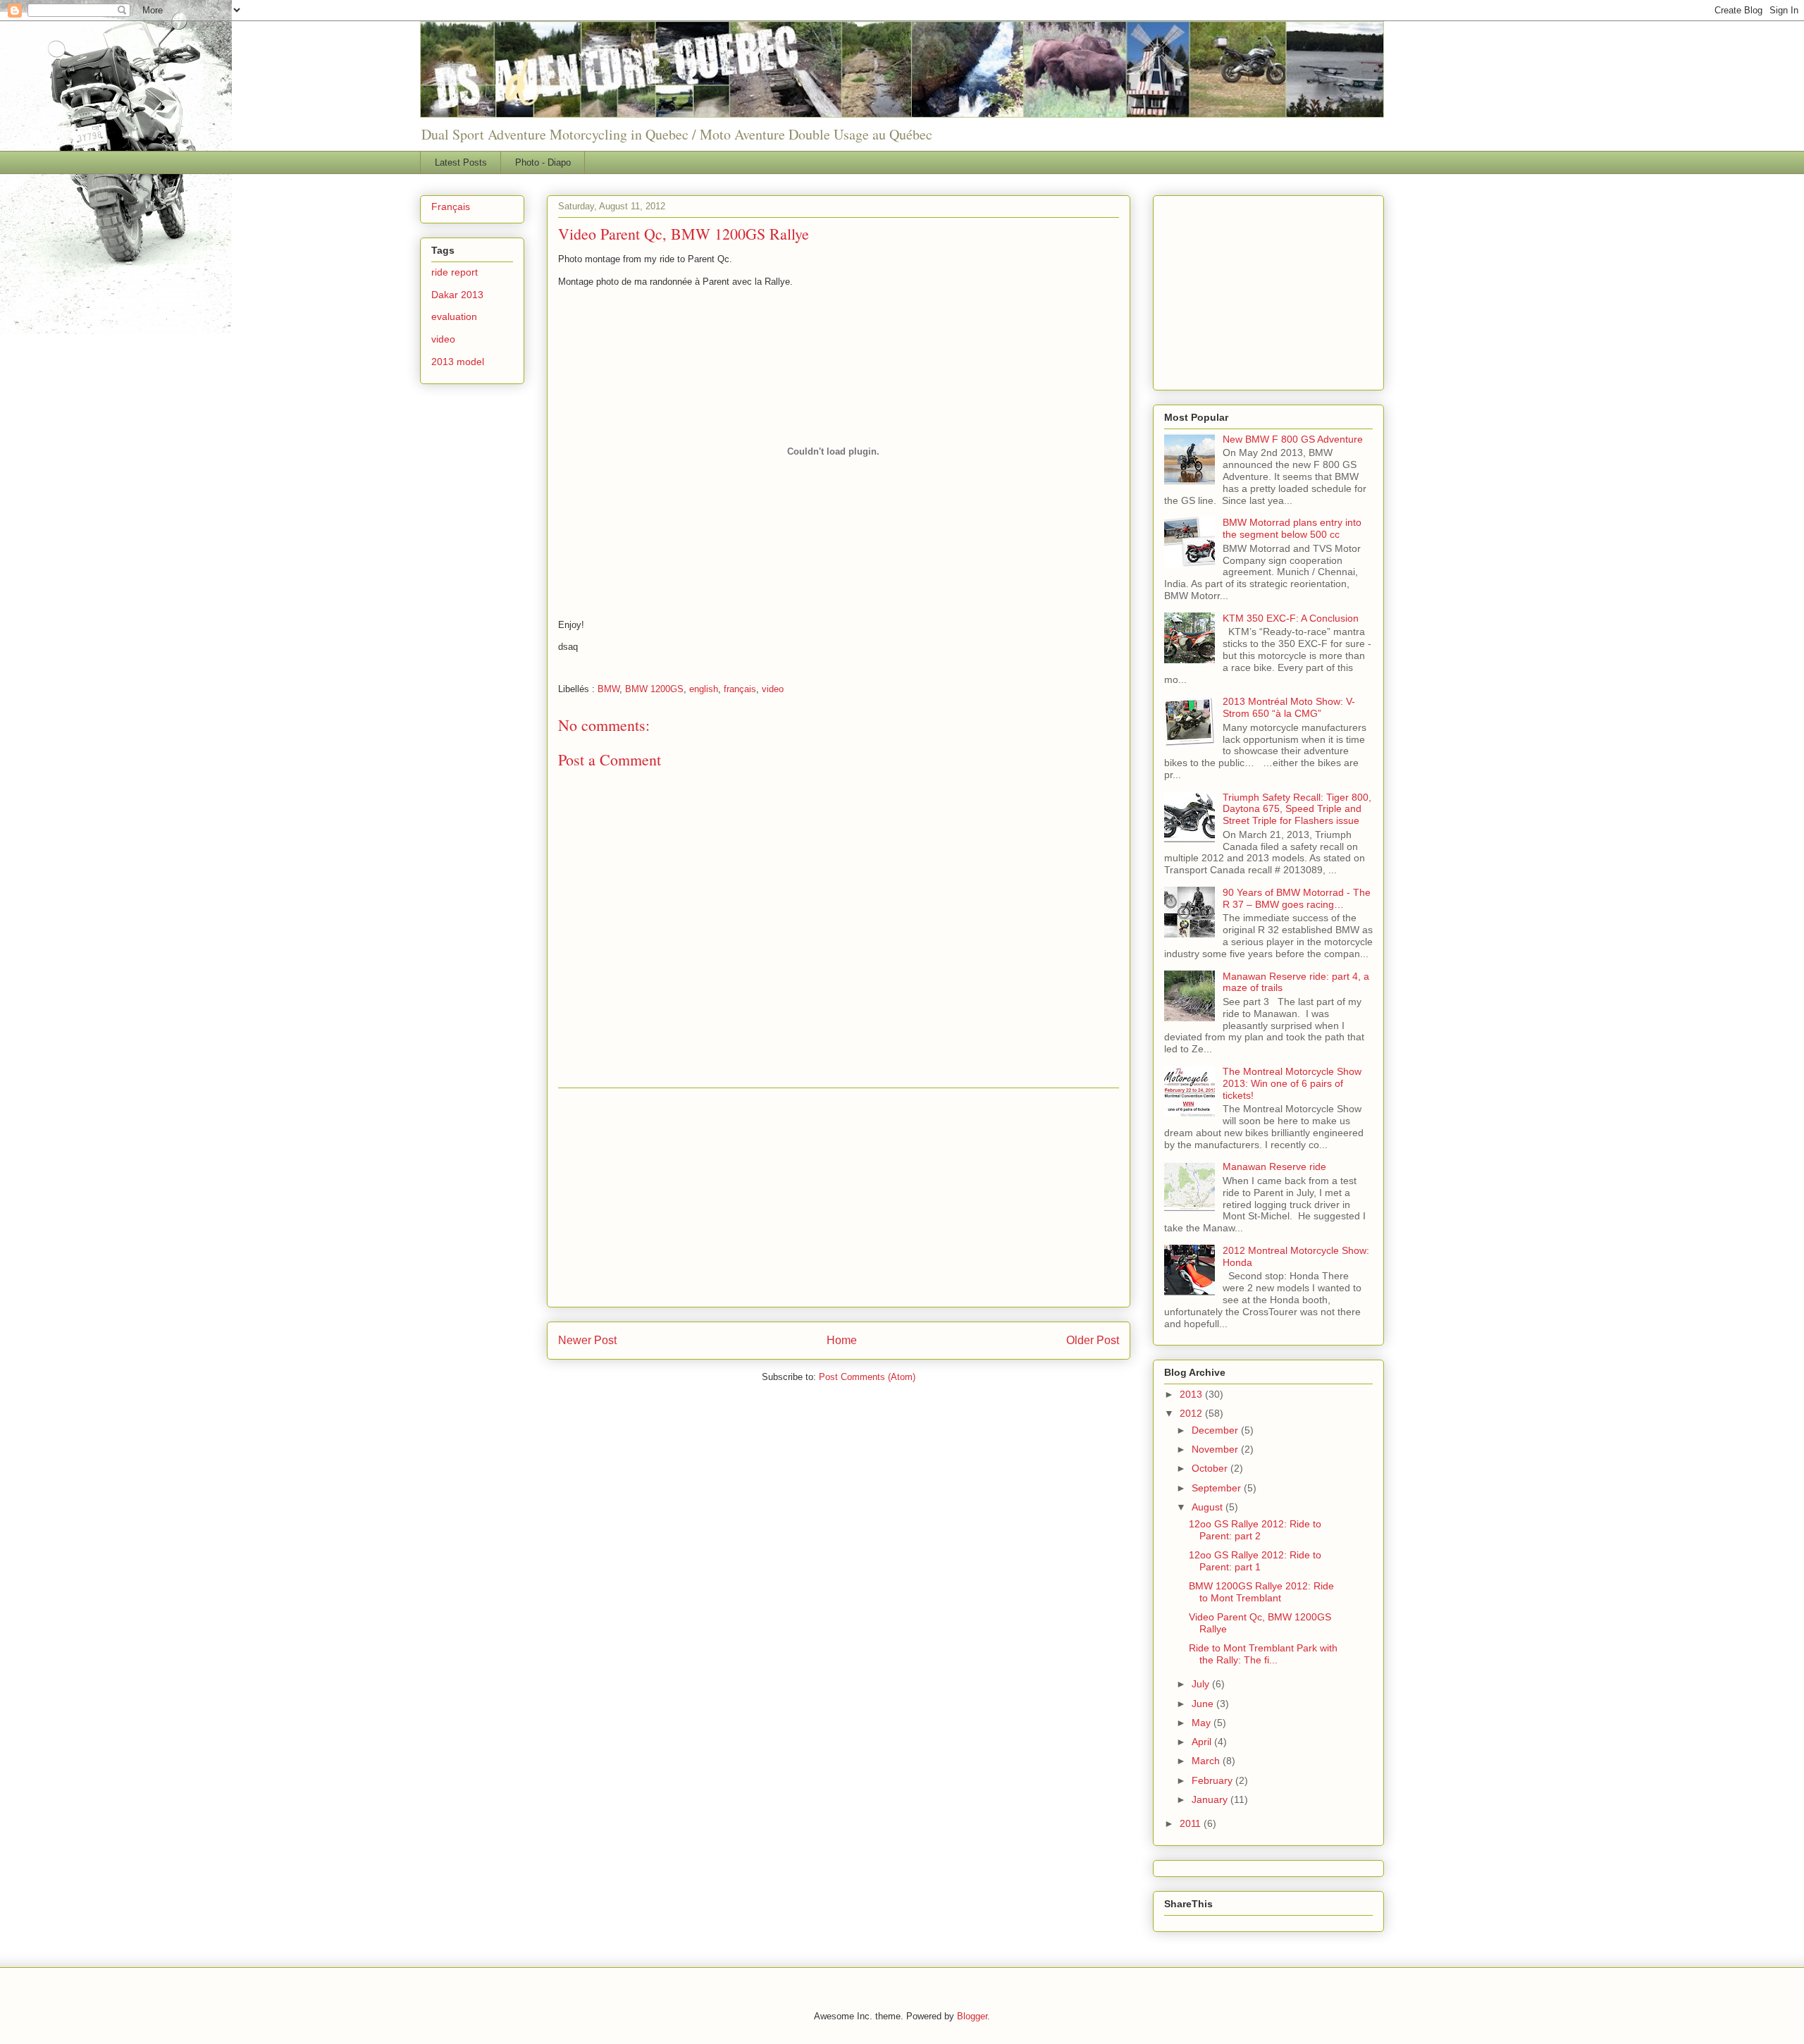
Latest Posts (461, 162)
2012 (1192, 1413)
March (1207, 1761)
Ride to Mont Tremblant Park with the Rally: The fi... (1263, 1654)
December (1216, 1430)
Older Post (1093, 1340)
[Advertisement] (839, 1198)
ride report (455, 272)
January (1211, 1799)
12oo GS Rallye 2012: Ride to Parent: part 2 (1255, 1530)
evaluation (454, 316)
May (1203, 1723)
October (1211, 1468)
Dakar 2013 (457, 295)
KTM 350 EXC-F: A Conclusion (1291, 618)
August (1209, 1507)
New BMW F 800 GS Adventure (1293, 439)
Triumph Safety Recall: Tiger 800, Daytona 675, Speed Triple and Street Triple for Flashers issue (1297, 809)
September (1218, 1488)
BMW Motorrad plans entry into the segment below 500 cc (1292, 528)
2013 (1192, 1394)
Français (451, 207)
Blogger (972, 2016)
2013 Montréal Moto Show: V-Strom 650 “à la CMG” (1289, 707)
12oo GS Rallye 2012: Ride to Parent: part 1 (1255, 1561)
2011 (1192, 1823)
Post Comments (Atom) (867, 1377)
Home (842, 1340)
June (1204, 1704)
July (1202, 1684)
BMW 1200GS (654, 689)
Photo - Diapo (543, 162)
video (773, 689)
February (1213, 1780)
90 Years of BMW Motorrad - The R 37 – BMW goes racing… (1297, 898)
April (1203, 1742)
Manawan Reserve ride (1274, 1166)
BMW (608, 689)
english (704, 689)
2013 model (458, 362)
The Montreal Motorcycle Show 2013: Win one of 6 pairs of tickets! (1292, 1083)
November (1216, 1449)
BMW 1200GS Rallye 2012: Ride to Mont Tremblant (1261, 1592)
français (740, 689)
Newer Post (587, 1340)
